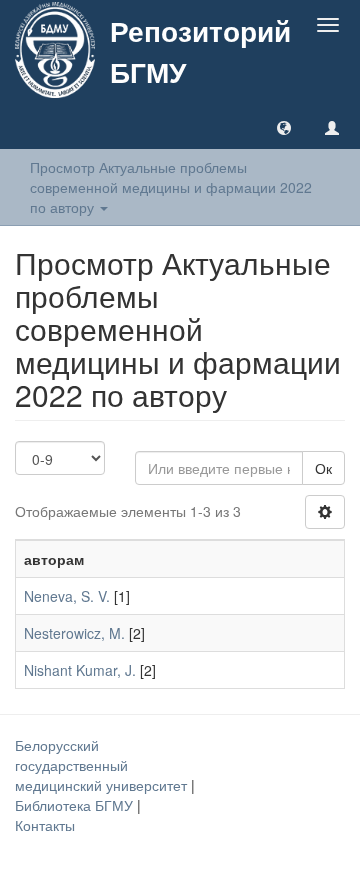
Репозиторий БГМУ (200, 51)
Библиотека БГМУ (76, 805)
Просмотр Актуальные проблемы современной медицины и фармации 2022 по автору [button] (171, 187)
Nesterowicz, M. (74, 633)
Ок (323, 468)
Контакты (45, 825)
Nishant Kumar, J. (80, 670)
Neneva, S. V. (67, 596)
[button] (284, 127)
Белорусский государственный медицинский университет (103, 765)
